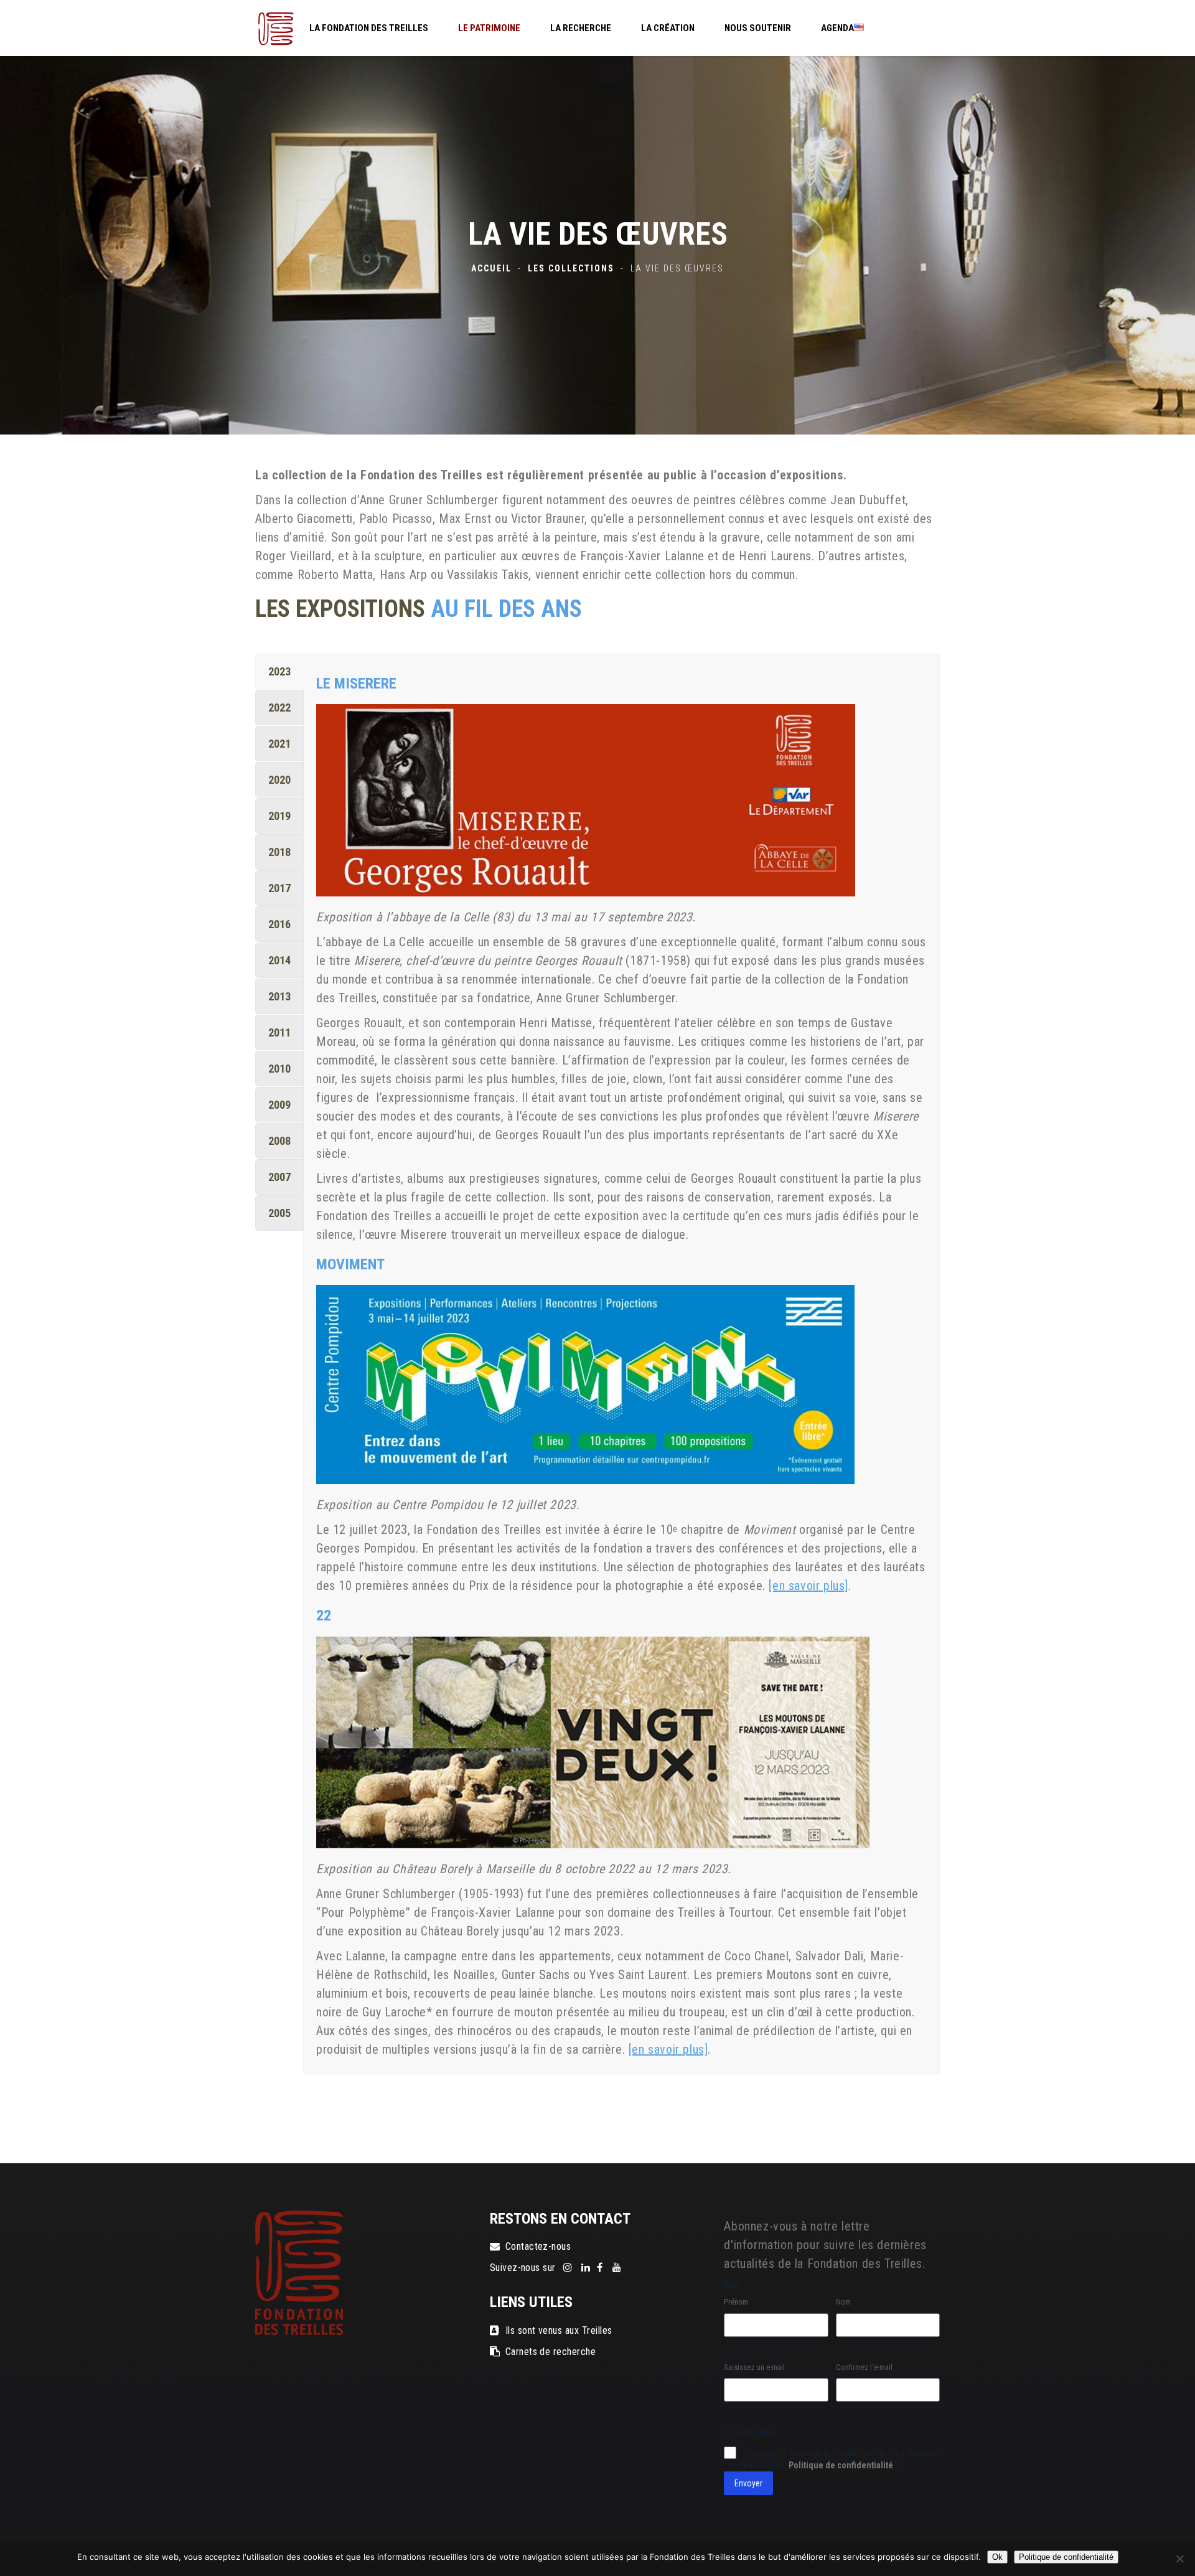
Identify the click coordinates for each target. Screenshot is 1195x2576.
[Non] (1179, 2559)
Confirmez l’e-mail (864, 2367)
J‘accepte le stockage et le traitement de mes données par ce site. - (841, 2459)
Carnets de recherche (551, 2352)
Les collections (571, 268)
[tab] (279, 671)
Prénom (736, 2302)
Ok (997, 2557)
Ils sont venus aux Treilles (559, 2330)
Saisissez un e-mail (754, 2367)
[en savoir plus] (808, 1586)
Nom (843, 2302)
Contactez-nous (538, 2246)
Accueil (491, 268)
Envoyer (748, 2483)
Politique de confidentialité (841, 2465)
